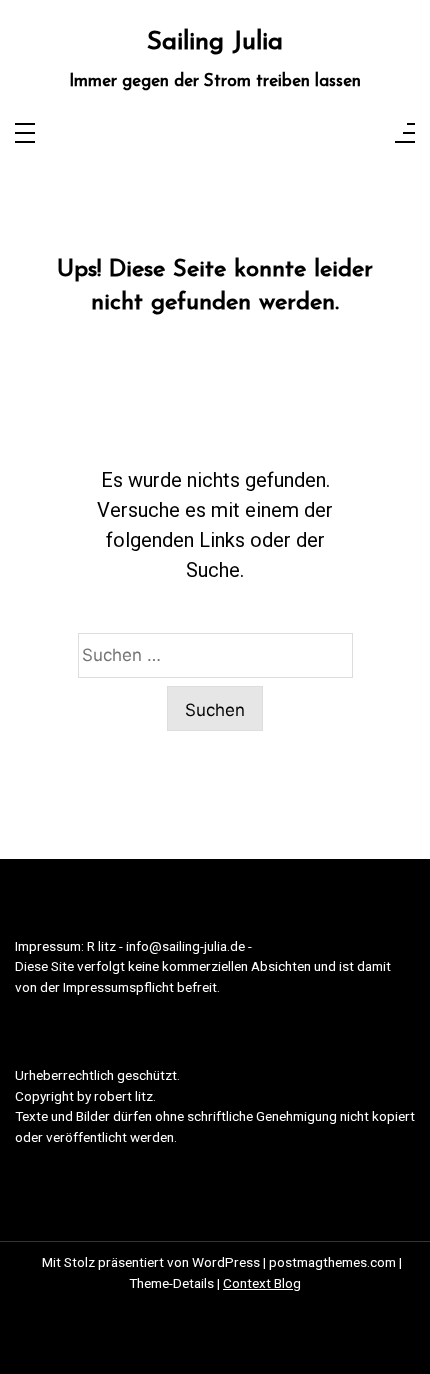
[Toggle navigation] (25, 134)
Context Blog (262, 1283)
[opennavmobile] (405, 134)
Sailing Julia (215, 42)
